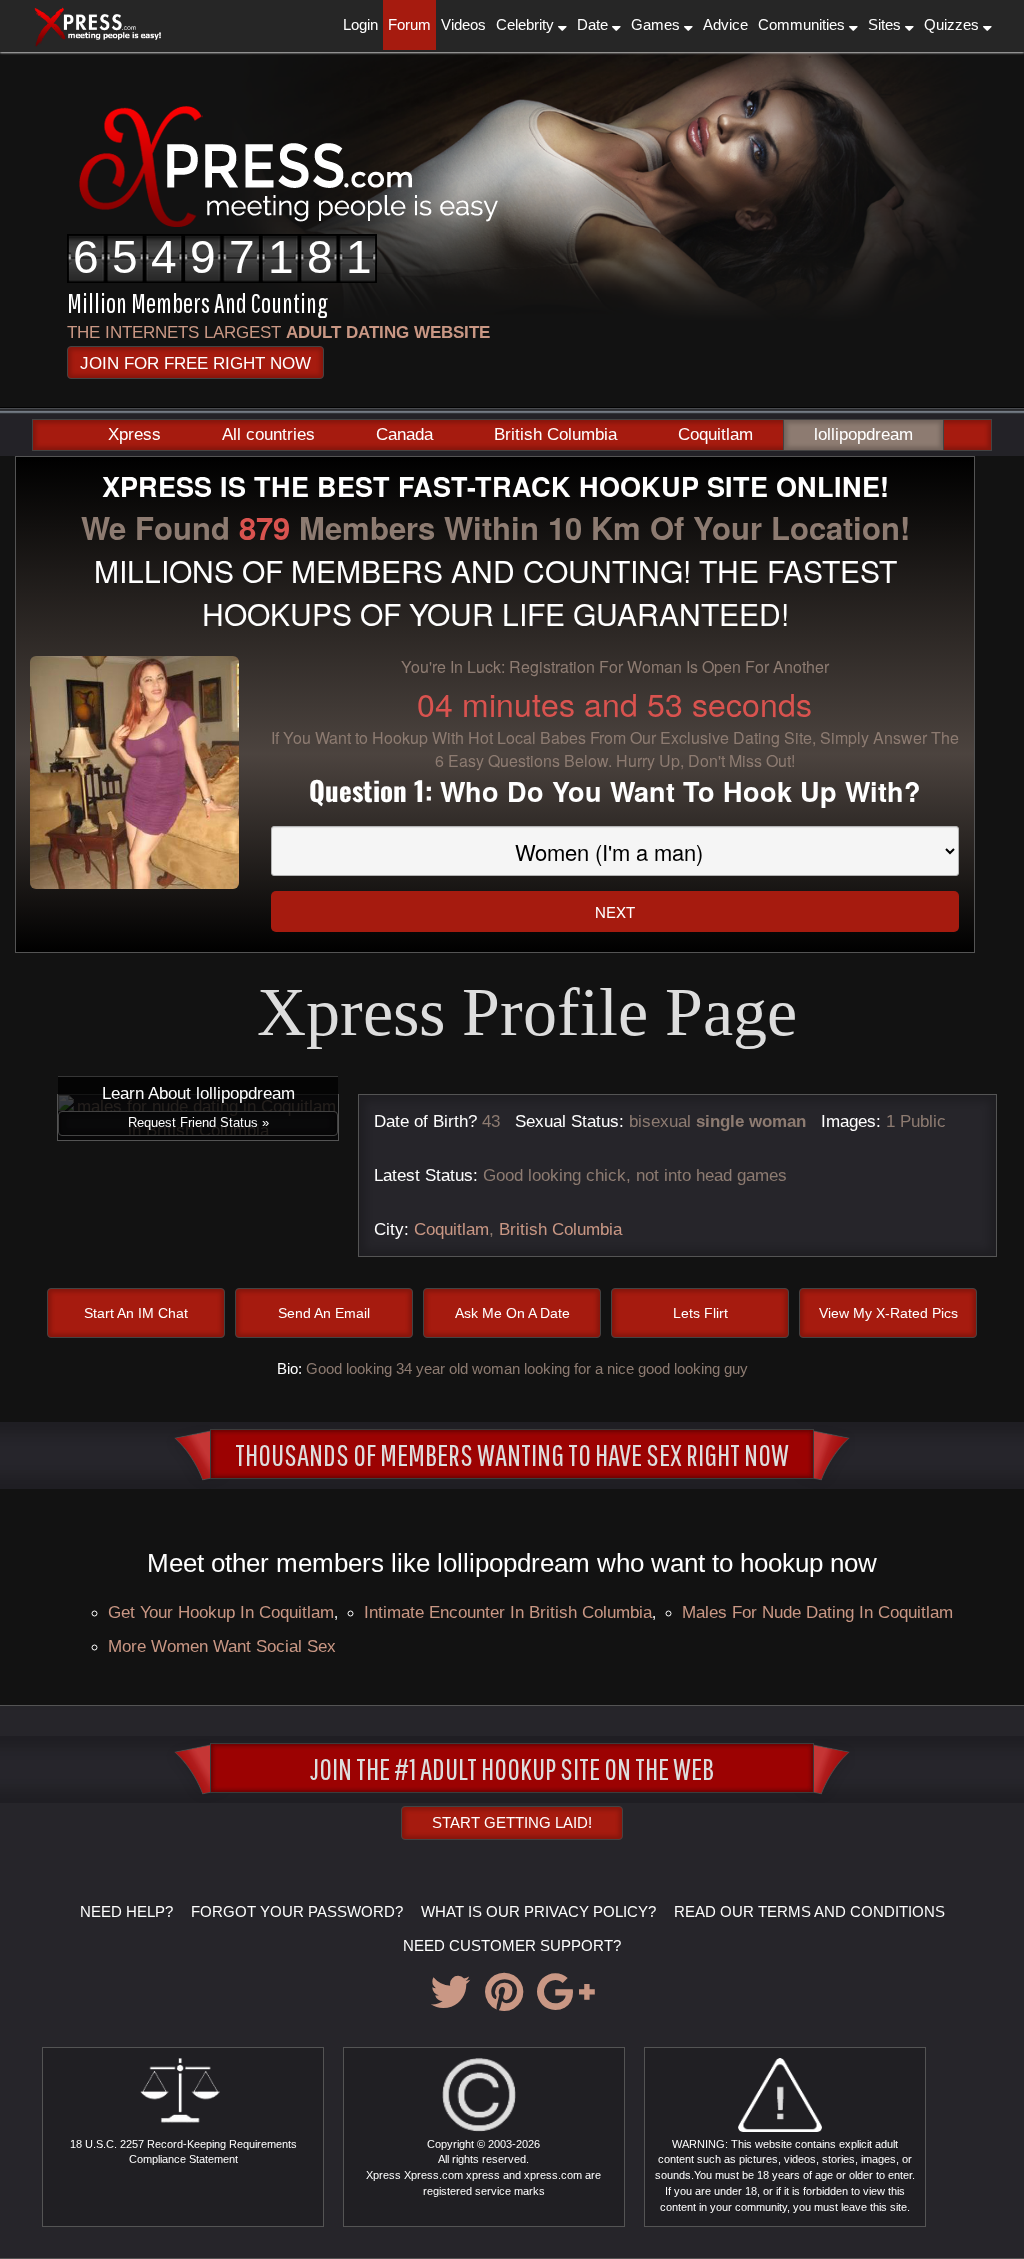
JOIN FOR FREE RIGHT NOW (195, 363)
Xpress (134, 434)
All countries (268, 434)
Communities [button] (803, 24)
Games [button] (657, 24)
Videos (463, 24)
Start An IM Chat (136, 1313)
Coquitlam (715, 434)
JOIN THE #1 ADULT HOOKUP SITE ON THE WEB (512, 1768)
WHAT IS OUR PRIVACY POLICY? (538, 1911)
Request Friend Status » (198, 1122)
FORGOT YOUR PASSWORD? (297, 1911)
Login (360, 24)
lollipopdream (863, 434)
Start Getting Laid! (512, 1822)
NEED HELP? (126, 1911)
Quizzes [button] (953, 24)
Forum (409, 24)
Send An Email (324, 1313)
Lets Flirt (700, 1313)
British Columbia (555, 434)
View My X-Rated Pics (888, 1313)
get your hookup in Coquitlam (221, 1612)
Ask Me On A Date (512, 1313)
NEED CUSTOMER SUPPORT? (512, 1945)
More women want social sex (222, 1646)
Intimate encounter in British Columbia (508, 1612)
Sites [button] (886, 24)
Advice (725, 24)
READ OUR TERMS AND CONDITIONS (809, 1911)
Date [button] (594, 24)
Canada (404, 434)
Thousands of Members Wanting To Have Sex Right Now (512, 1454)
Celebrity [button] (527, 24)
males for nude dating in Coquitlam (817, 1612)
